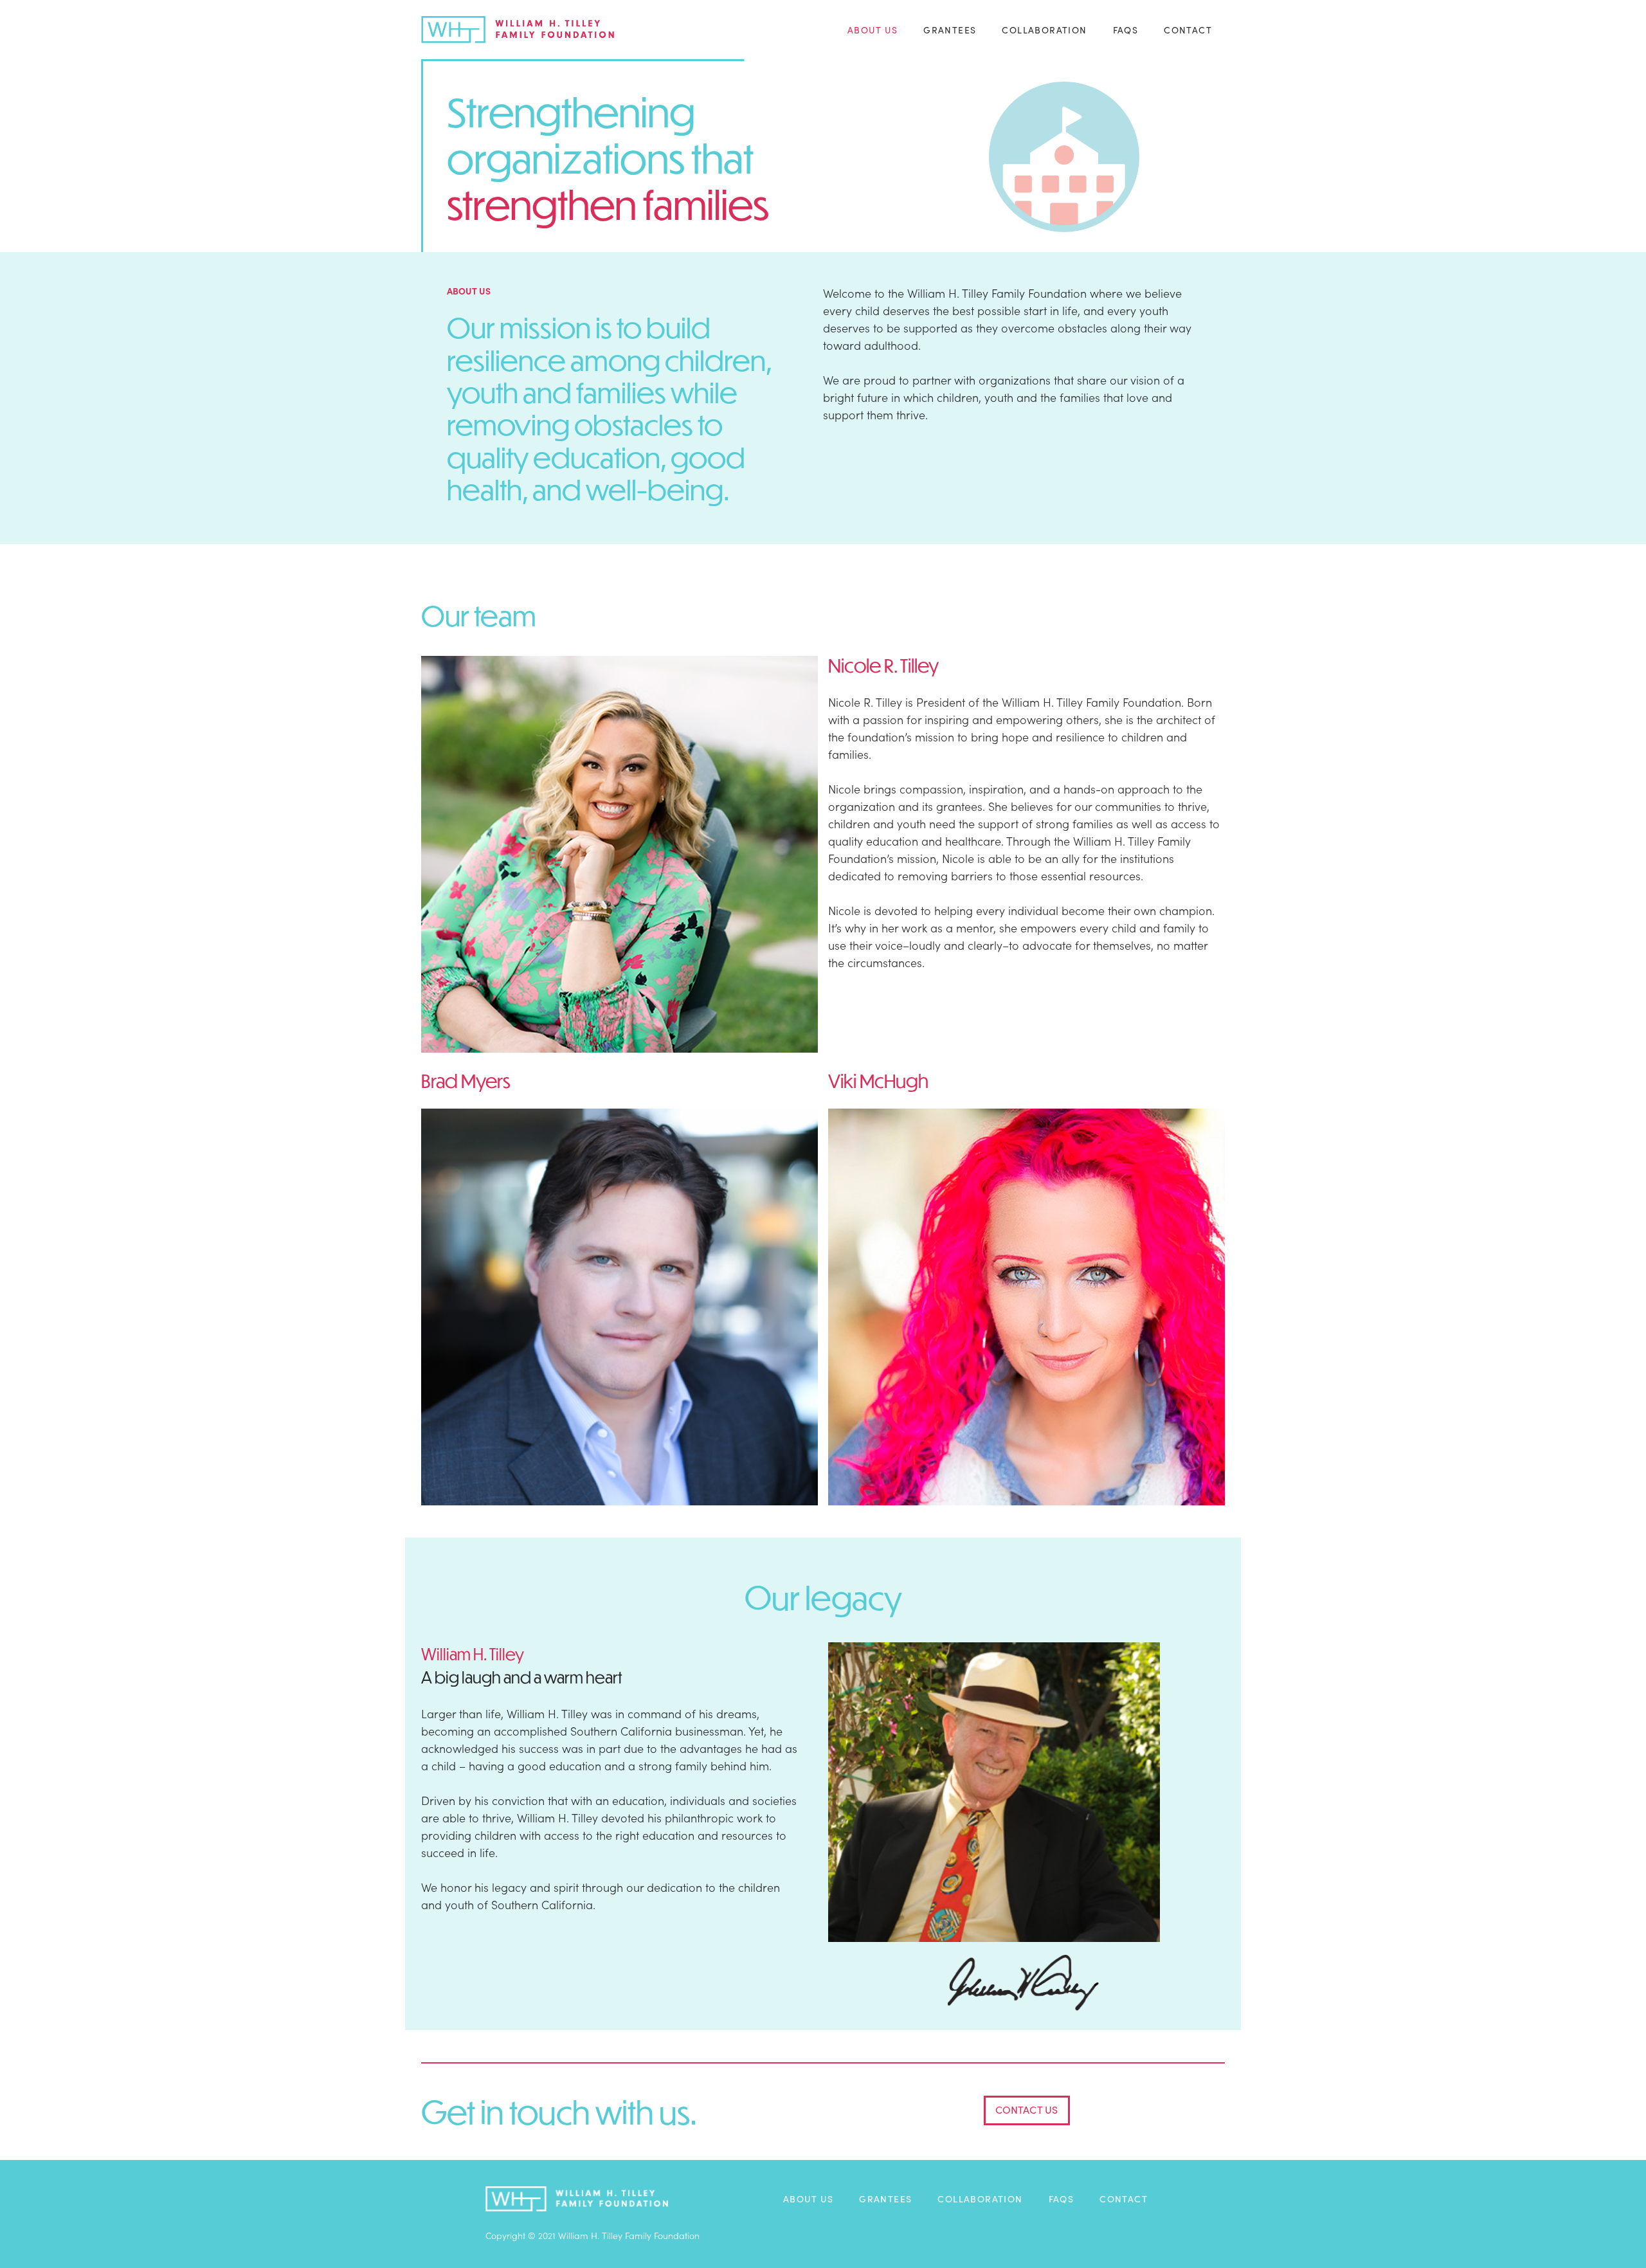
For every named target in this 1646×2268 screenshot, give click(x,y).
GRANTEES (950, 30)
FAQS (1126, 30)
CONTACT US (1027, 2109)
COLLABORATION (1044, 30)
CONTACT (1188, 30)
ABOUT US (873, 30)
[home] (518, 30)
